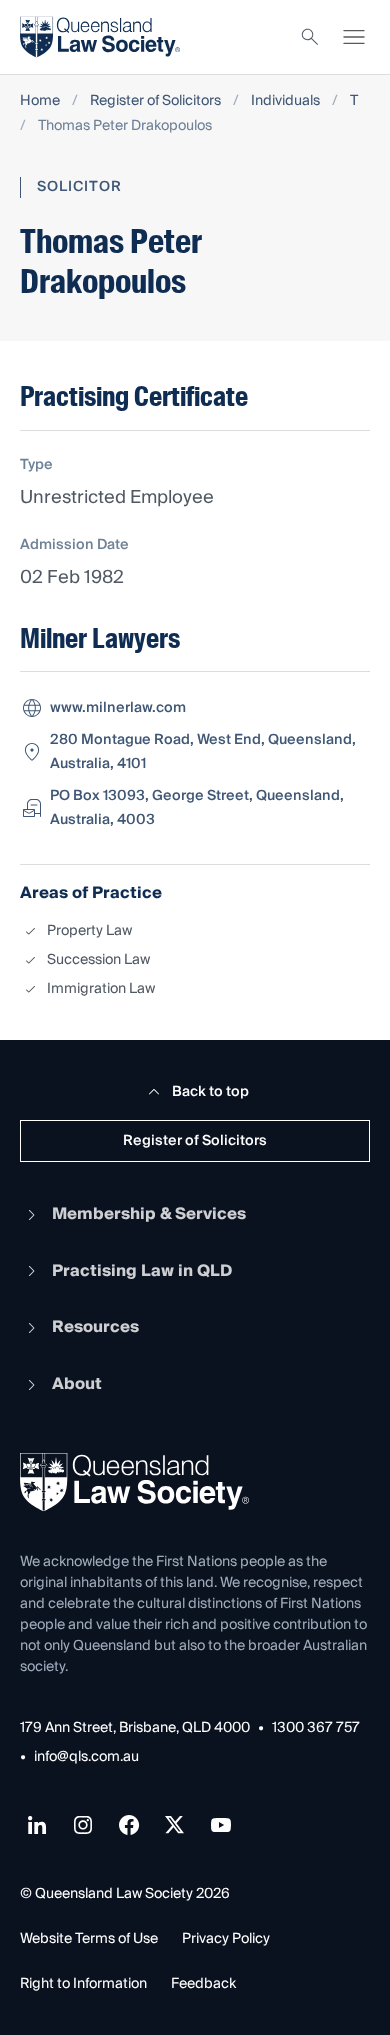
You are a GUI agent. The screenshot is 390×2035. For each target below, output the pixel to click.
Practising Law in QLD (142, 1271)
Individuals (285, 101)
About (77, 1384)
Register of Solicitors (155, 101)
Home (40, 101)
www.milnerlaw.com (118, 708)
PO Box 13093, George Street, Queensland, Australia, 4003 (197, 808)
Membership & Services (149, 1214)
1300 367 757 (316, 1728)
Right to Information (83, 1984)
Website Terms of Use (89, 1939)
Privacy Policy (226, 1939)
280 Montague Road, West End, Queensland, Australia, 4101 (203, 752)
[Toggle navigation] (354, 37)
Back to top (210, 1092)
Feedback (203, 1984)
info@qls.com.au (86, 1757)
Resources (95, 1327)
